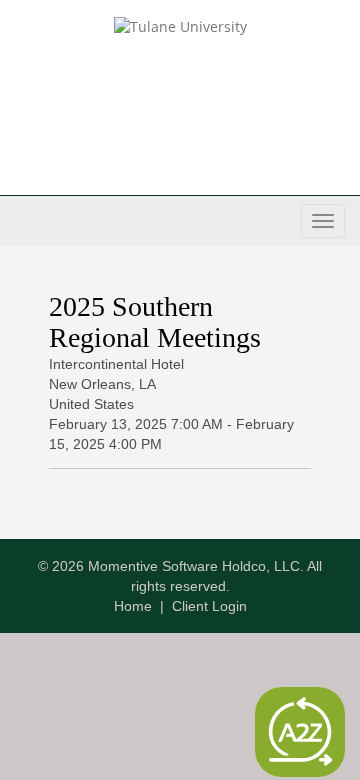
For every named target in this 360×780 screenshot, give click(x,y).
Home (133, 606)
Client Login (209, 606)
